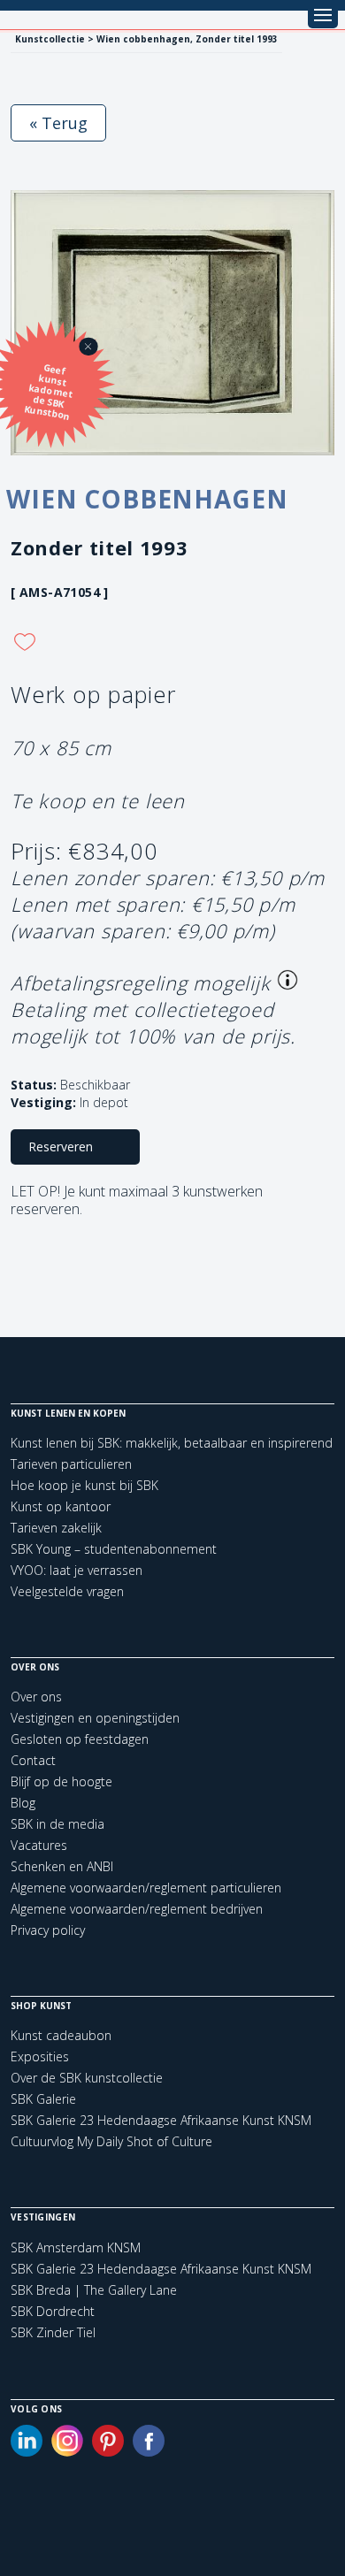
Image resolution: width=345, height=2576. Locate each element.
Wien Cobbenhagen (147, 499)
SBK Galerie (43, 2099)
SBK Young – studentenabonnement (114, 1549)
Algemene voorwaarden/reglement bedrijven (137, 1909)
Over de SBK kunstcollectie (87, 2078)
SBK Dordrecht (53, 2312)
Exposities (40, 2056)
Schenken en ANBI (62, 1866)
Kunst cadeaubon (61, 2035)
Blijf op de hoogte (61, 1781)
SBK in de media (57, 1824)
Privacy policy (48, 1930)
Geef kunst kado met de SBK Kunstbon (49, 392)
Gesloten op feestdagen (80, 1739)
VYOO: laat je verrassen (77, 1570)
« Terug (58, 123)
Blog (23, 1803)
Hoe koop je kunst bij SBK (84, 1485)
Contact (33, 1760)
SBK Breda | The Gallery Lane (94, 2290)
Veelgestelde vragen (67, 1591)
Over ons (36, 1697)
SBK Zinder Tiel (53, 2333)
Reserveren (61, 1147)
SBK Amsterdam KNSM (76, 2248)
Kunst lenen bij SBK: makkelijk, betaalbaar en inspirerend (172, 1443)
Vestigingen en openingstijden (95, 1718)
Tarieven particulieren (71, 1464)
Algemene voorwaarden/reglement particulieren (146, 1888)
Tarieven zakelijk (56, 1528)
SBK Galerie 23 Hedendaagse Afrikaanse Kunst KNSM (161, 2120)
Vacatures (39, 1845)
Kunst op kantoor (61, 1506)
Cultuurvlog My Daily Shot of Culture (111, 2141)
